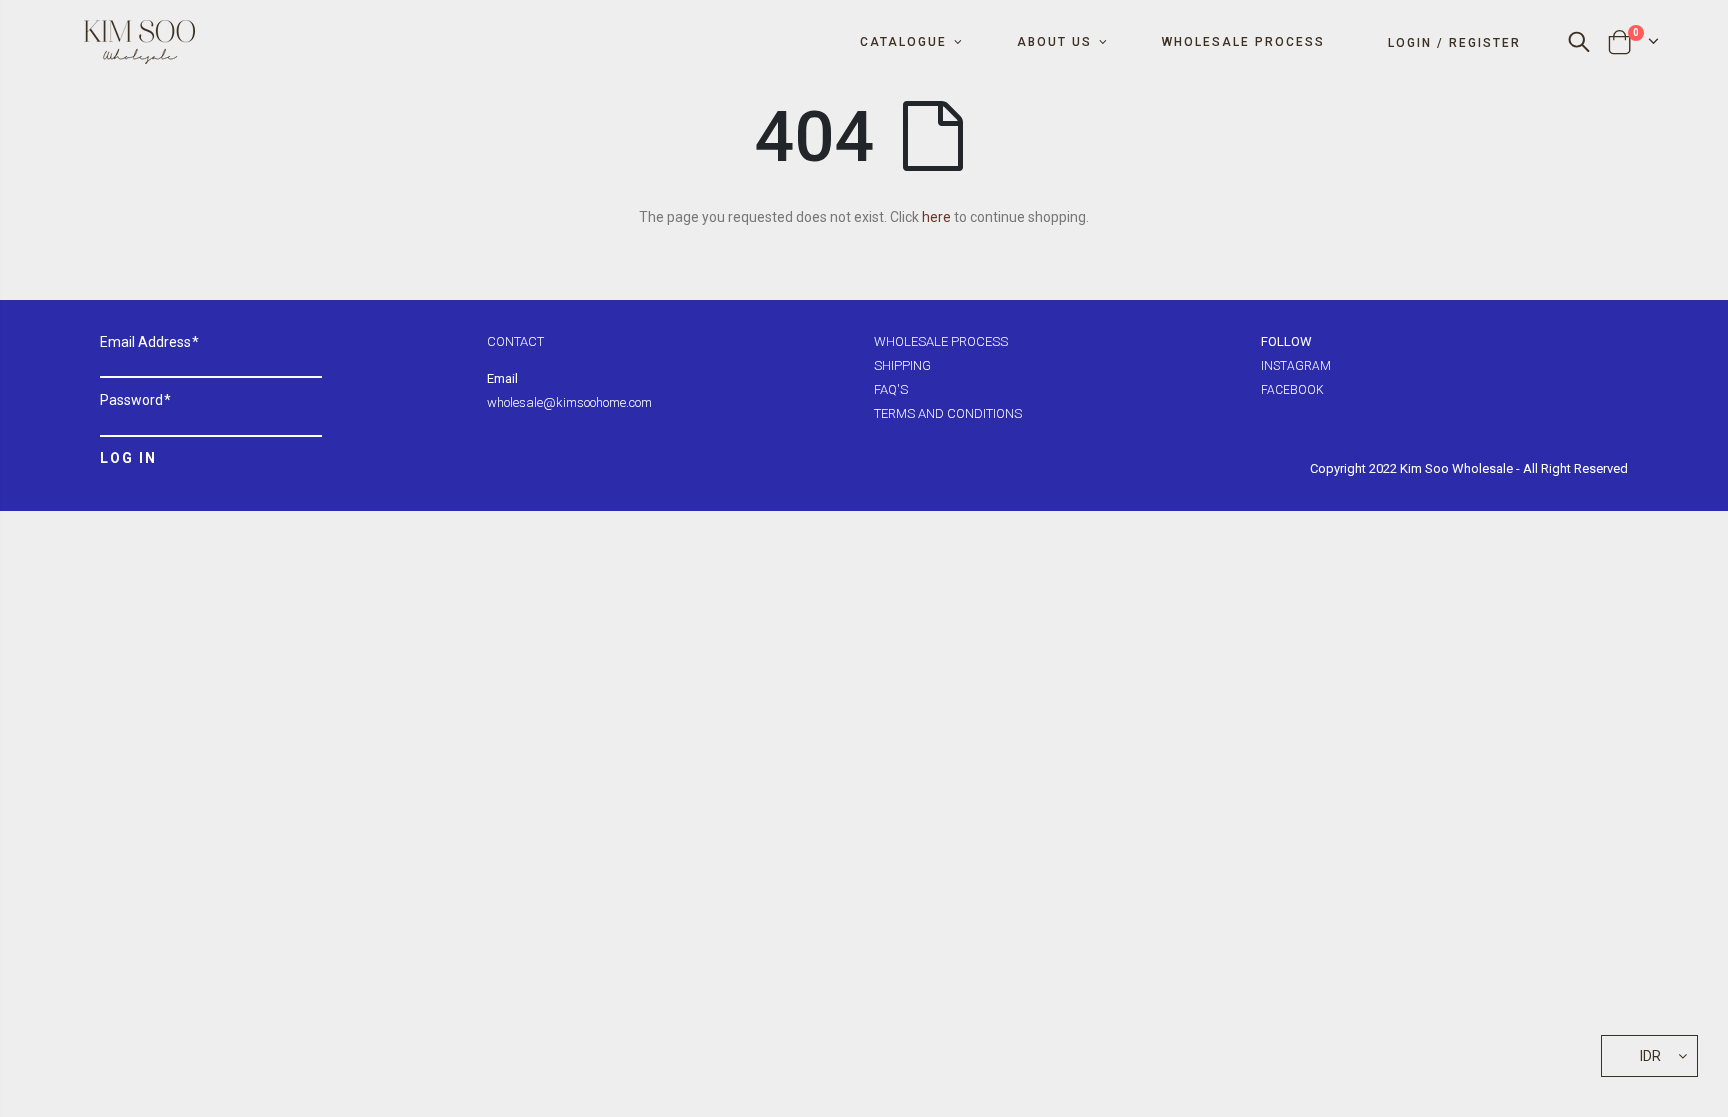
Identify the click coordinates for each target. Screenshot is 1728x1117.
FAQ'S (891, 389)
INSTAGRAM (1296, 366)
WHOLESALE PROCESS (941, 341)
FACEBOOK (1292, 390)
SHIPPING (902, 365)
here (936, 217)
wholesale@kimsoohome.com (569, 402)
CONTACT (515, 341)
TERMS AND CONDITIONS (948, 413)
